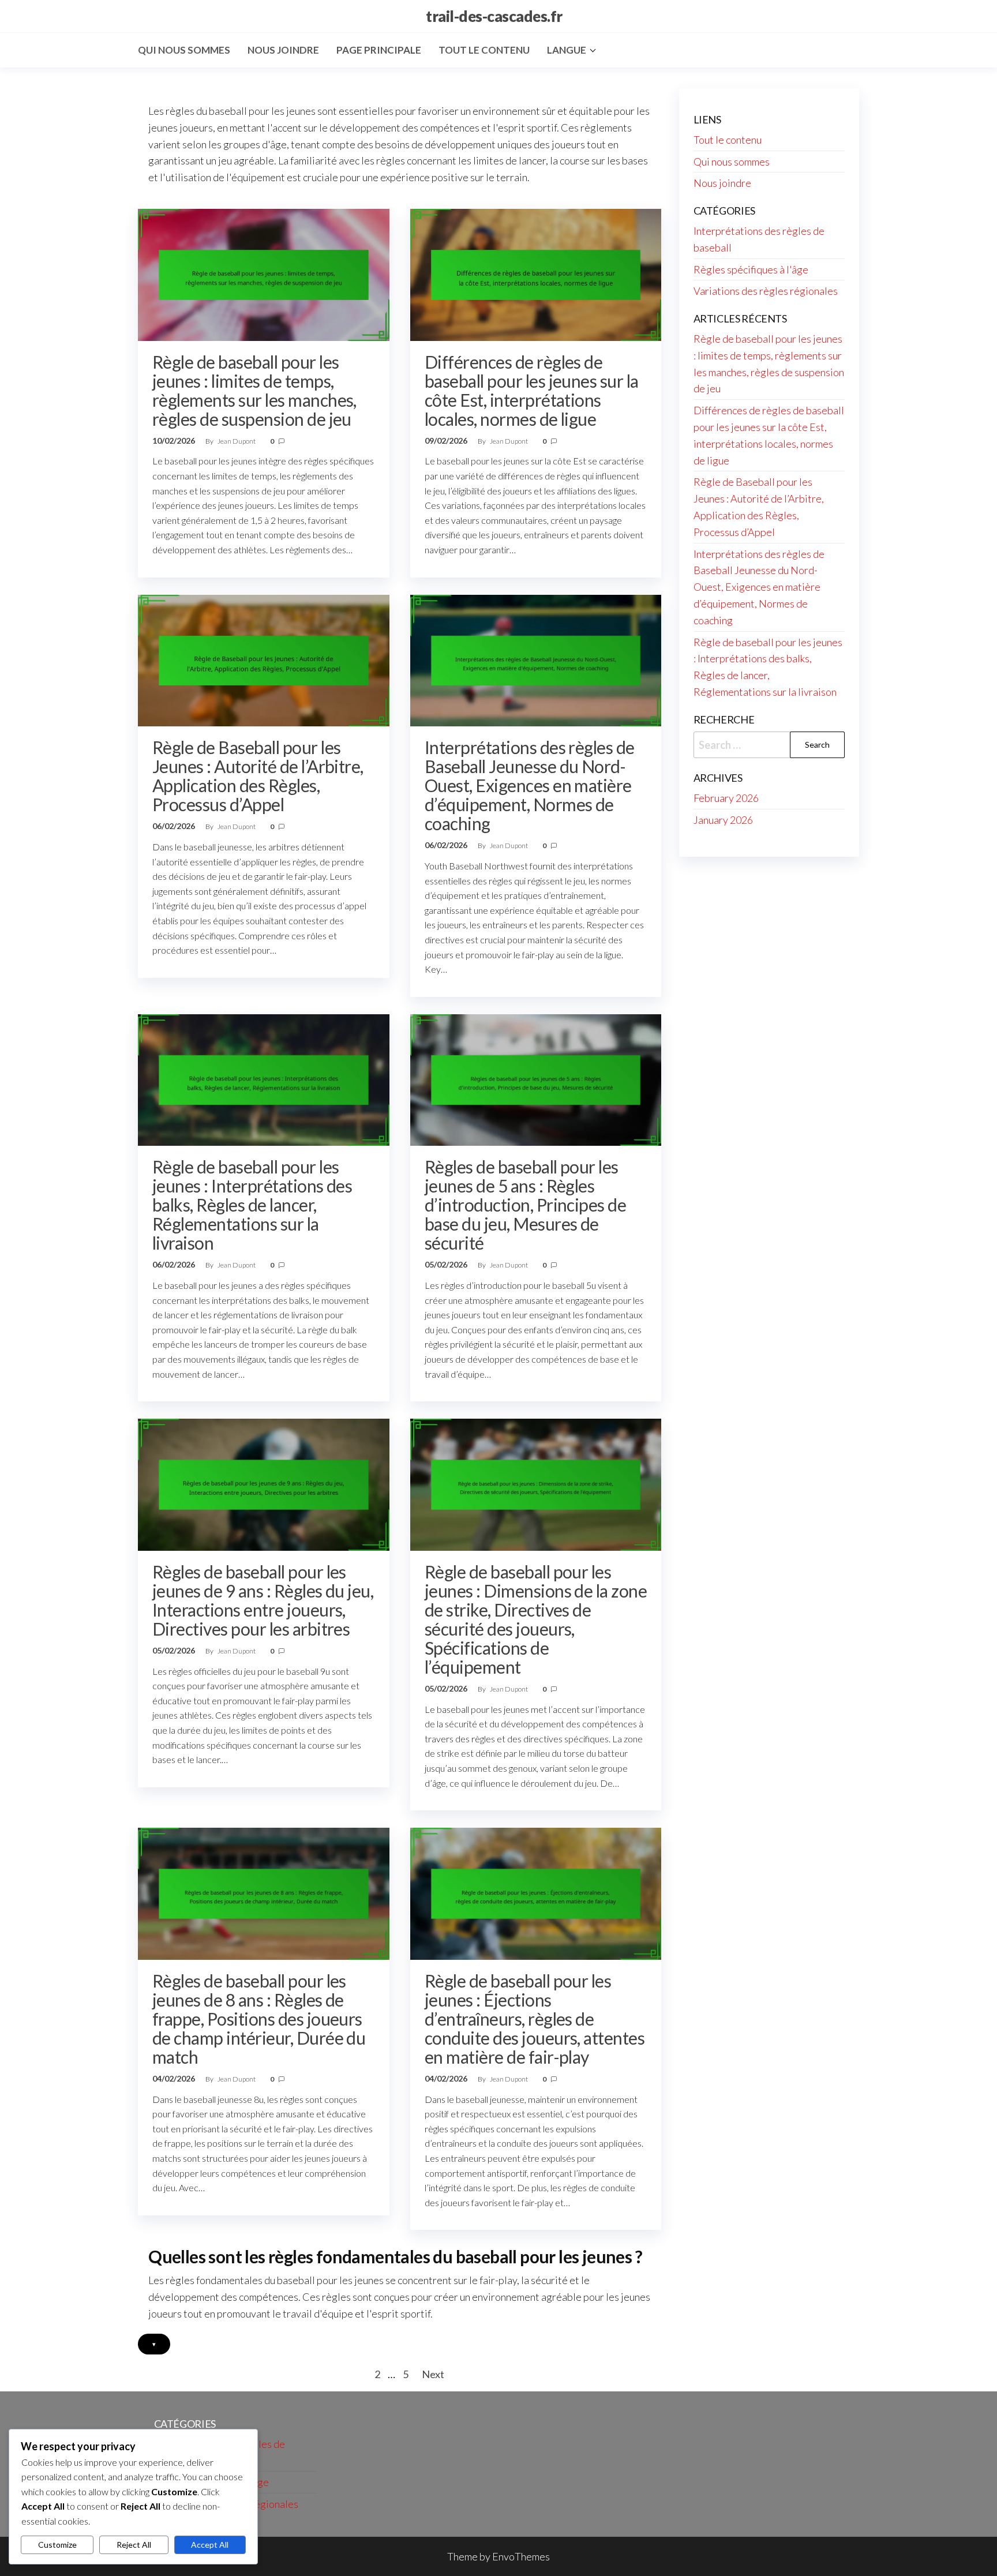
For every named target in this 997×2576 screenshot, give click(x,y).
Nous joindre (283, 50)
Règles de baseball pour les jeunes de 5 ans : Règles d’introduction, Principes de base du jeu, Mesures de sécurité (525, 1205)
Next (433, 2374)
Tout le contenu (484, 50)
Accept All (210, 2545)
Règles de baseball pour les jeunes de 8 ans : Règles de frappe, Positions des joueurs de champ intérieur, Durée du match (259, 2019)
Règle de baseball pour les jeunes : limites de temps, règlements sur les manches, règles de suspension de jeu (254, 390)
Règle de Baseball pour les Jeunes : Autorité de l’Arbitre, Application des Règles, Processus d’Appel (258, 776)
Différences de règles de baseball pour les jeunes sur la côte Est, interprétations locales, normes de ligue (532, 390)
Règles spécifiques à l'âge (751, 269)
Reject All (134, 2545)
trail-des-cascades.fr (494, 16)
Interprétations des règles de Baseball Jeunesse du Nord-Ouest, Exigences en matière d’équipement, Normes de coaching (530, 785)
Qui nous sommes (184, 50)
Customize (57, 2545)
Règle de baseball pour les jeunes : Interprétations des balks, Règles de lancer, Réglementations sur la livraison (252, 1205)
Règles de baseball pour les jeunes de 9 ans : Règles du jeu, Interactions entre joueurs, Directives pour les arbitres (263, 1600)
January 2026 (723, 820)
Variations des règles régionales (766, 291)
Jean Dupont (237, 441)
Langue (567, 50)
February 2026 (726, 798)
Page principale (379, 50)
